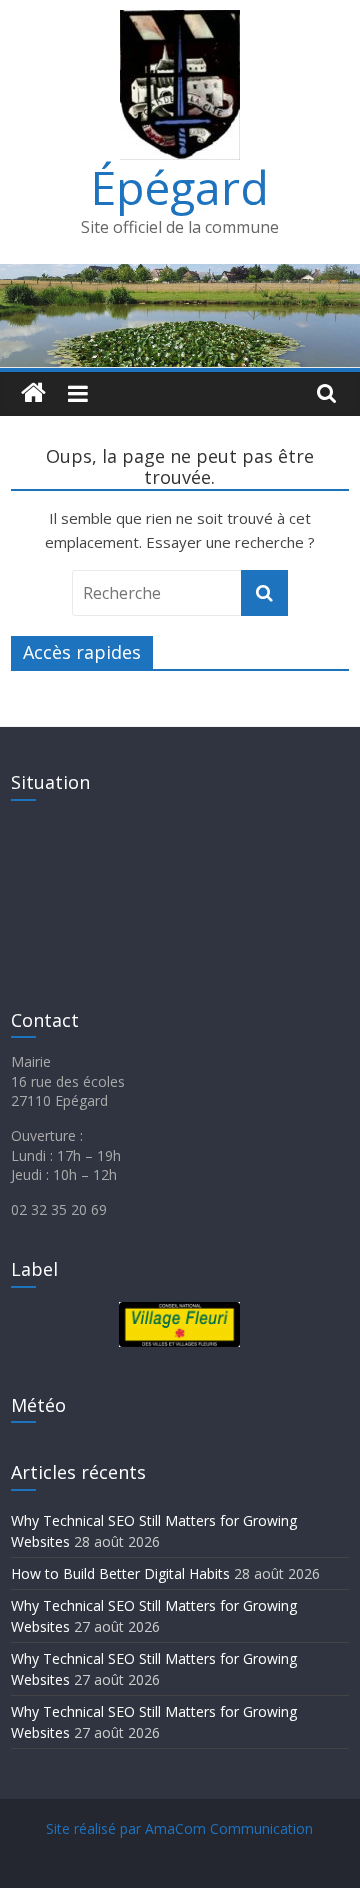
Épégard (180, 187)
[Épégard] (180, 276)
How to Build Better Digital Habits (120, 1573)
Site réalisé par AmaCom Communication (179, 1828)
